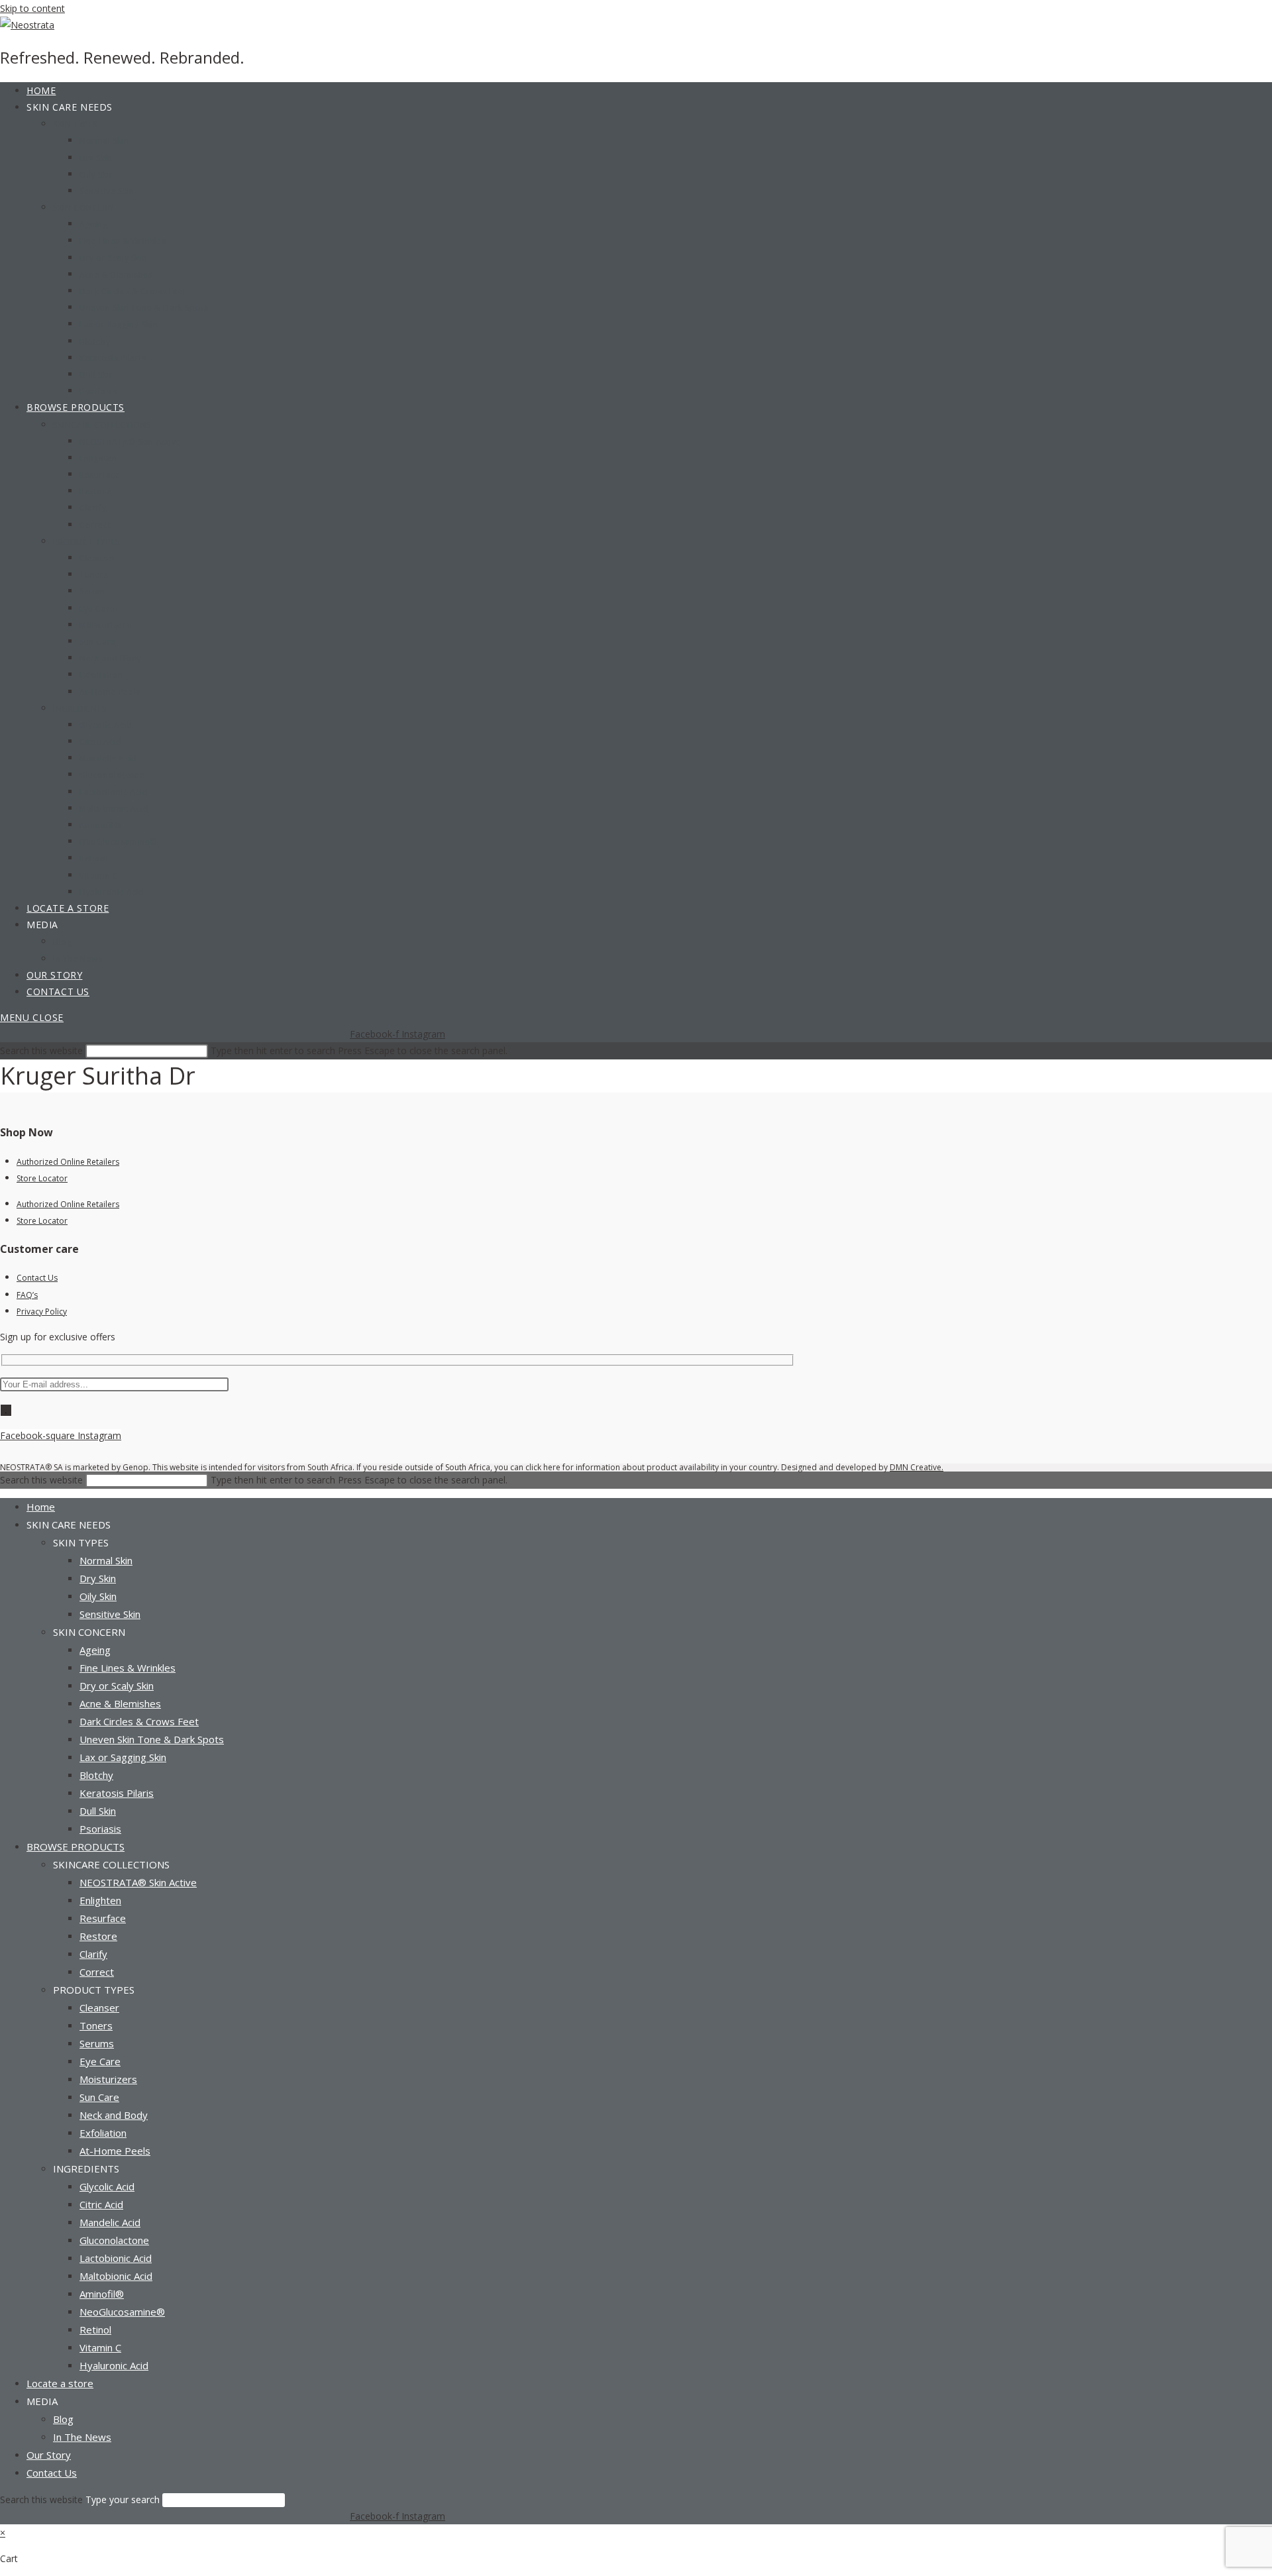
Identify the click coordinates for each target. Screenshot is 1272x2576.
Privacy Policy (42, 1312)
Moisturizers (108, 2079)
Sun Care (99, 2097)
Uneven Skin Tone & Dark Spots (152, 1739)
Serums (97, 2043)
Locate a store (60, 2383)
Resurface (103, 1918)
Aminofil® (102, 2294)
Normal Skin (106, 1560)
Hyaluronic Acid (114, 2365)
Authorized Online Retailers (68, 1162)
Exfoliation (103, 2133)
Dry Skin (98, 1578)
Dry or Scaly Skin (117, 1686)
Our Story (49, 2455)
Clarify (93, 1954)
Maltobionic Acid (116, 2276)
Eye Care (100, 2061)
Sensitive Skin (110, 1614)
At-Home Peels (115, 2151)
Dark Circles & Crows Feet (139, 1721)
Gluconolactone (114, 2240)
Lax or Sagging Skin (123, 1757)
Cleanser (99, 2008)
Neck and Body (114, 2115)
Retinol (95, 2330)
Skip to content (32, 8)
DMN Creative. (917, 1467)
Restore (98, 1936)
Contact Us (37, 1278)
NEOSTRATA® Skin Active (138, 1882)
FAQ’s (27, 1295)
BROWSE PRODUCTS (76, 1847)
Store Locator (42, 1178)
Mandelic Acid (110, 2222)
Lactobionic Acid (116, 2258)
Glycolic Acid (107, 2186)
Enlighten (100, 1900)
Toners (96, 2025)
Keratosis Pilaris (117, 1793)
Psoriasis (100, 1829)
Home (41, 1507)
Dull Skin (98, 1811)
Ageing (95, 1650)
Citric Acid (101, 2204)
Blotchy (96, 1775)
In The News (82, 2437)
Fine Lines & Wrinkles (128, 1668)
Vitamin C (100, 2347)
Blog (63, 2419)
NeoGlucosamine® (122, 2312)
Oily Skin (98, 1596)
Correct (97, 1972)
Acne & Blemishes (120, 1703)
